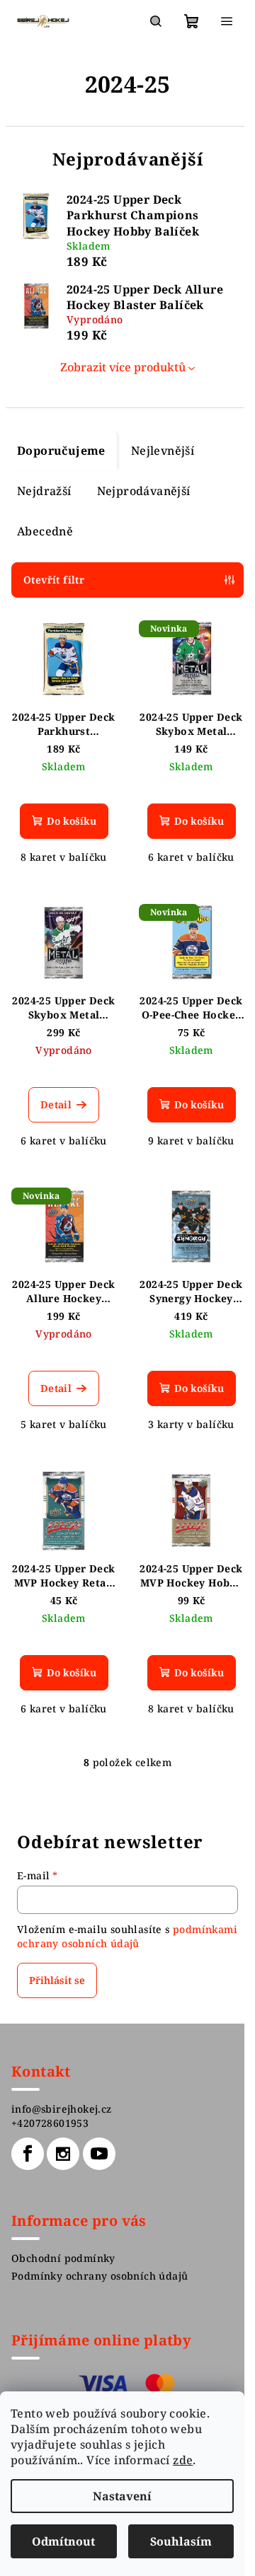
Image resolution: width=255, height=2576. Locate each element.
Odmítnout (63, 2541)
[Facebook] (28, 2154)
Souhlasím (181, 2541)
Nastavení (122, 2496)
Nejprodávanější (144, 491)
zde (183, 2460)
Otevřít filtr (54, 580)
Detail (56, 1104)
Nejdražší (44, 491)
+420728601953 (50, 2123)
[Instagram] (63, 2154)
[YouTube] (99, 2154)
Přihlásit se (57, 1980)
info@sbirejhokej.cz (62, 2109)
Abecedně (45, 531)
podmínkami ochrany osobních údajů (127, 1936)
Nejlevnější (163, 451)
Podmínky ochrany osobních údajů (100, 2276)
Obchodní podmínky (63, 2258)
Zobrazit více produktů (123, 367)
